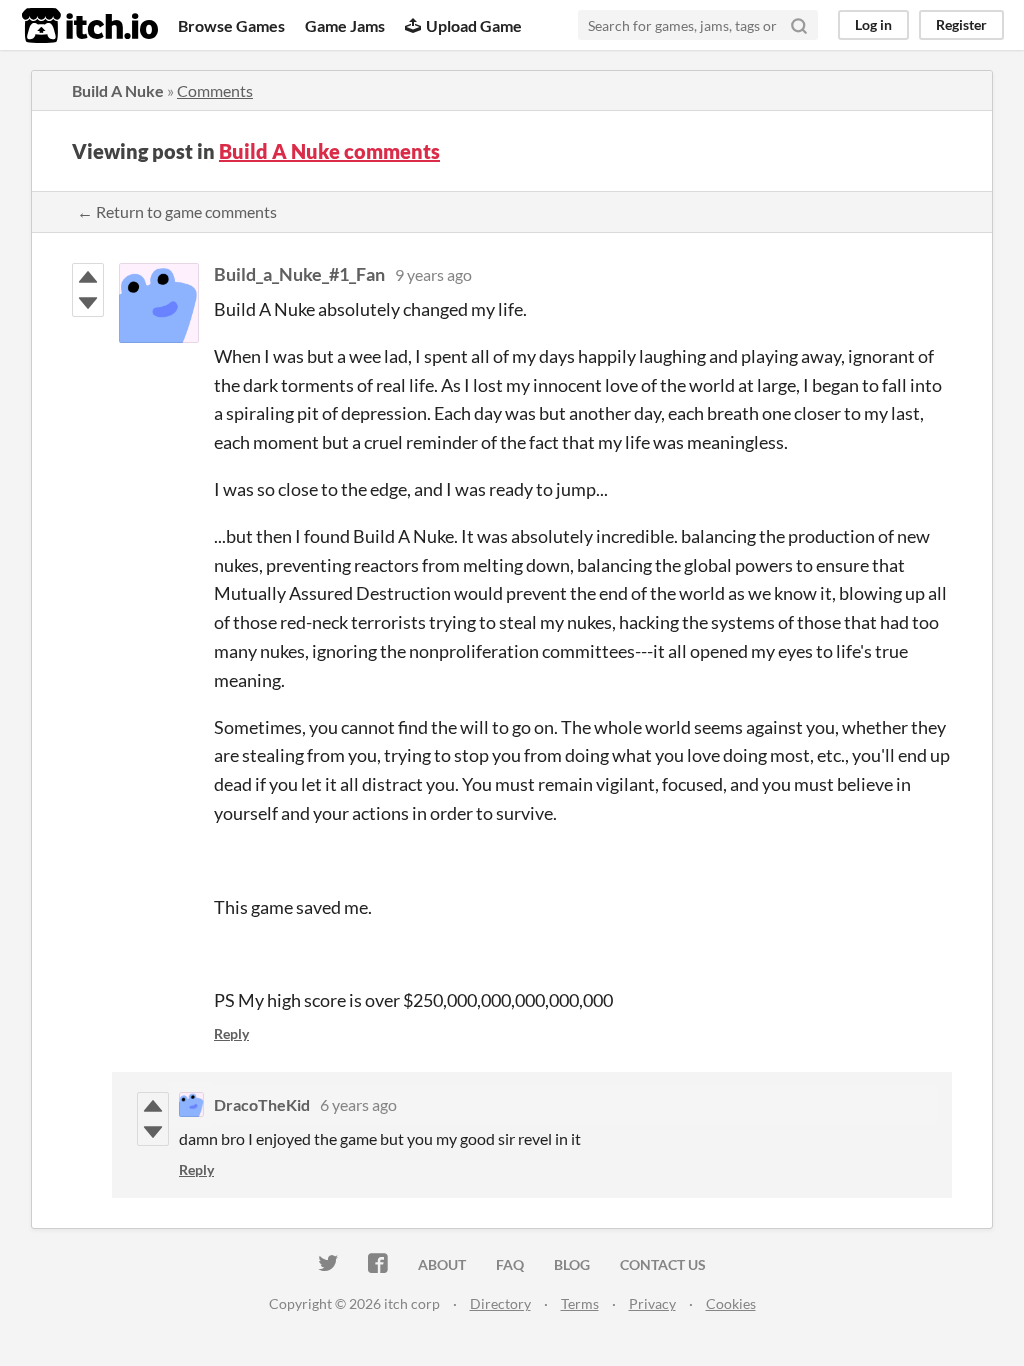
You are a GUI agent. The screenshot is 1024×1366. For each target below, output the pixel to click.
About (442, 1264)
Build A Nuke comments (329, 151)
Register (961, 24)
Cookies (731, 1303)
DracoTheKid (262, 1104)
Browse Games (231, 25)
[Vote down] (88, 303)
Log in (873, 24)
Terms (580, 1303)
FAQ (510, 1264)
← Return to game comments (177, 211)
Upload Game (474, 25)
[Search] (799, 25)
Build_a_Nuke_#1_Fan (299, 274)
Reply (231, 1033)
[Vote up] (88, 277)
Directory (500, 1303)
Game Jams (345, 25)
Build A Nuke (118, 90)
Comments (215, 90)
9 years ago (433, 274)
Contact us (663, 1264)
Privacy (652, 1303)
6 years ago (358, 1104)
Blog (572, 1264)
